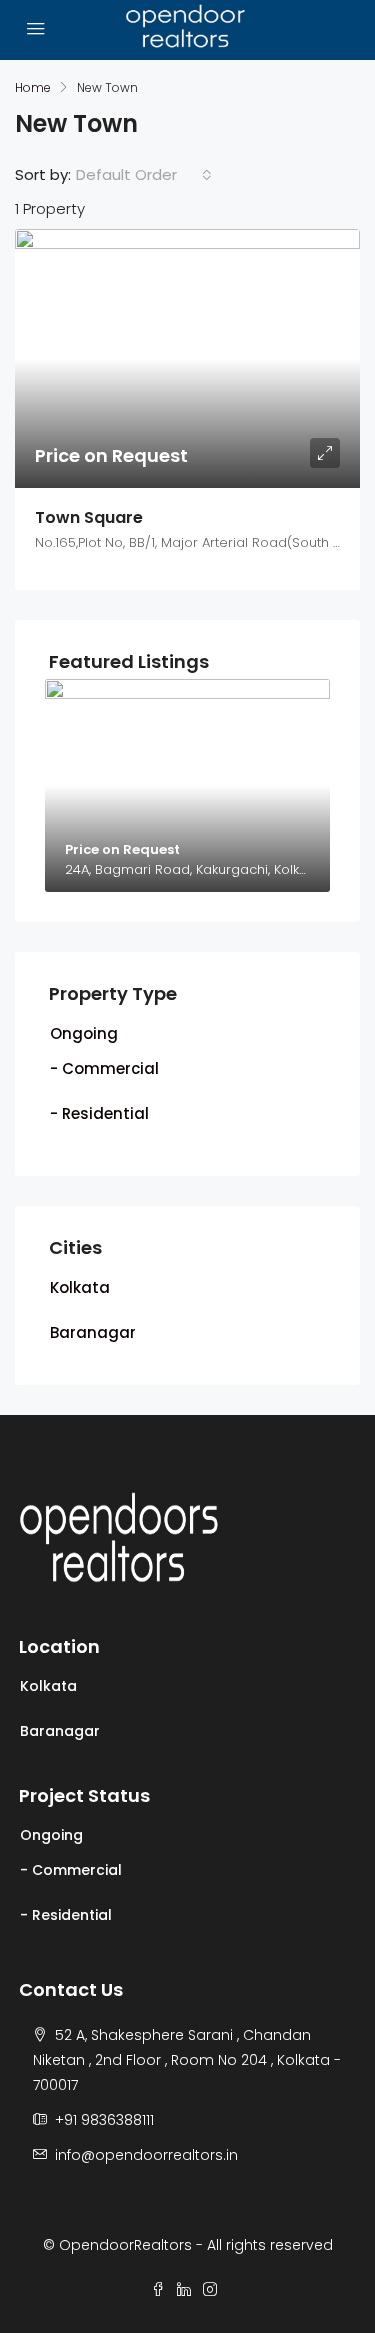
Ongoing (84, 1033)
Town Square (89, 517)
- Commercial (104, 1068)
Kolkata (80, 1287)
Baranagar (93, 1332)
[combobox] (144, 175)
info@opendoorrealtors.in (146, 2155)
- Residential (99, 1113)
